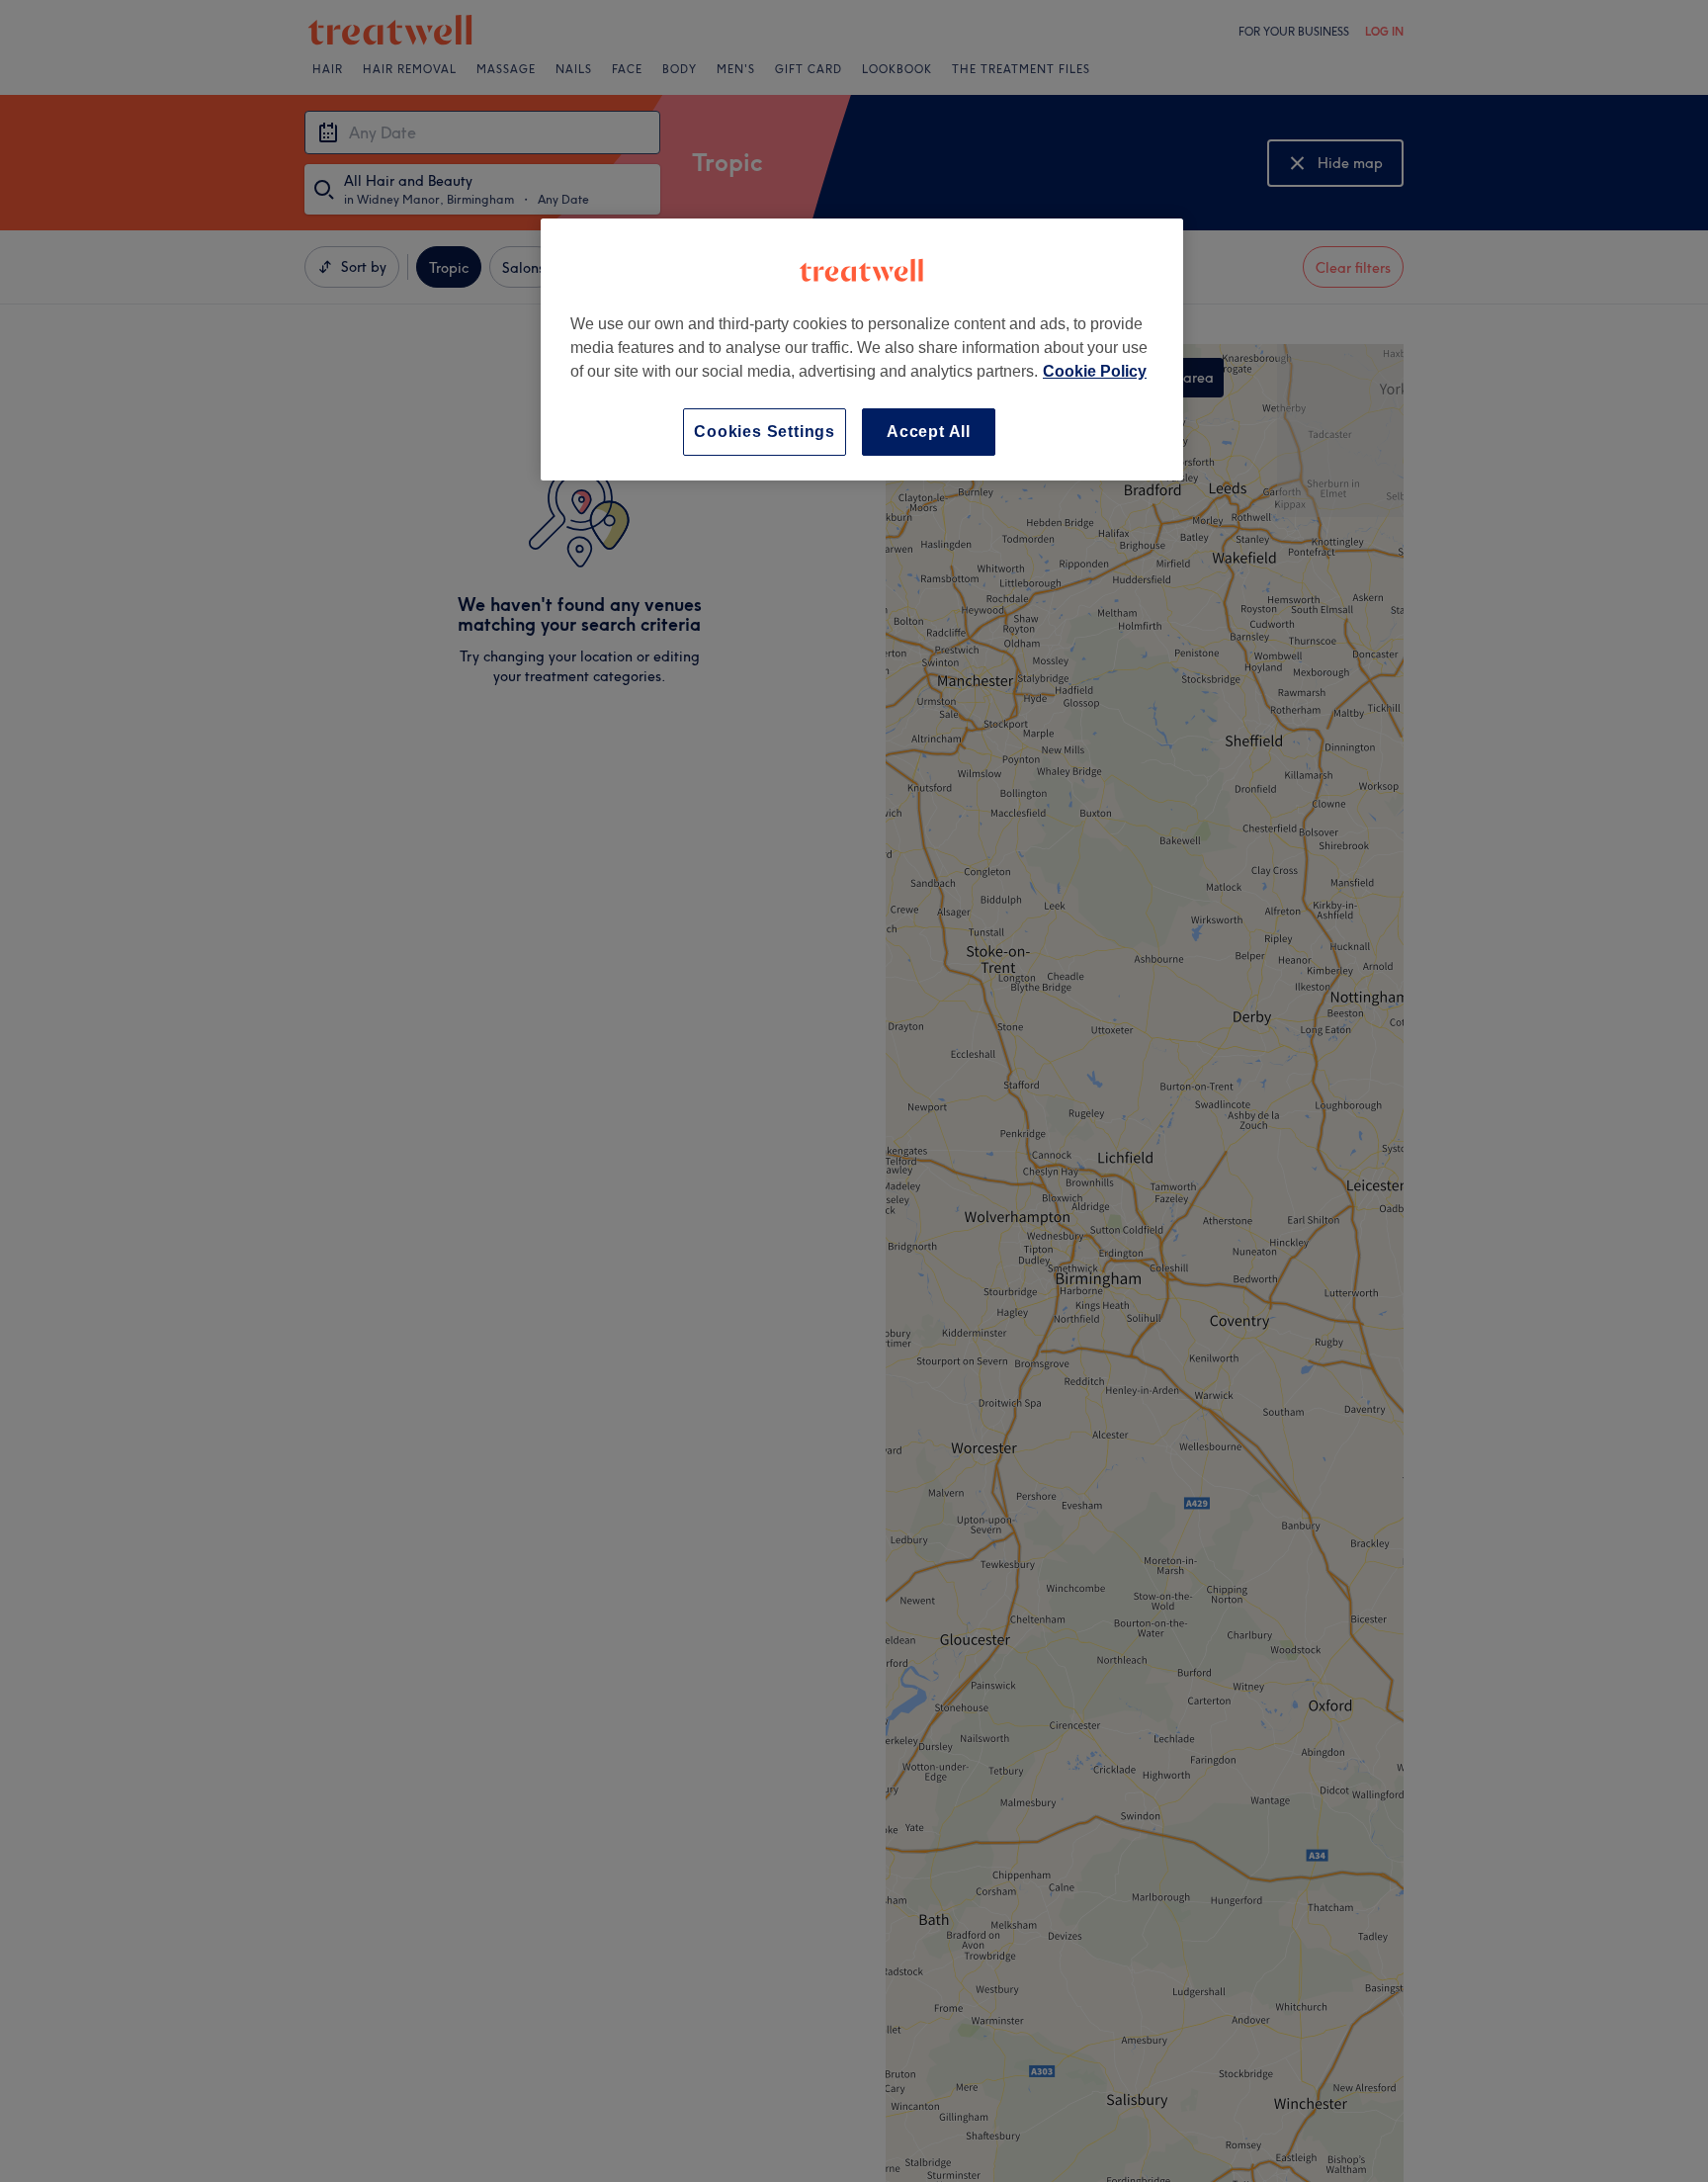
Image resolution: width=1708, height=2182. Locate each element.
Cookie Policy (1095, 371)
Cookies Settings (765, 432)
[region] (862, 349)
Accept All (929, 432)
